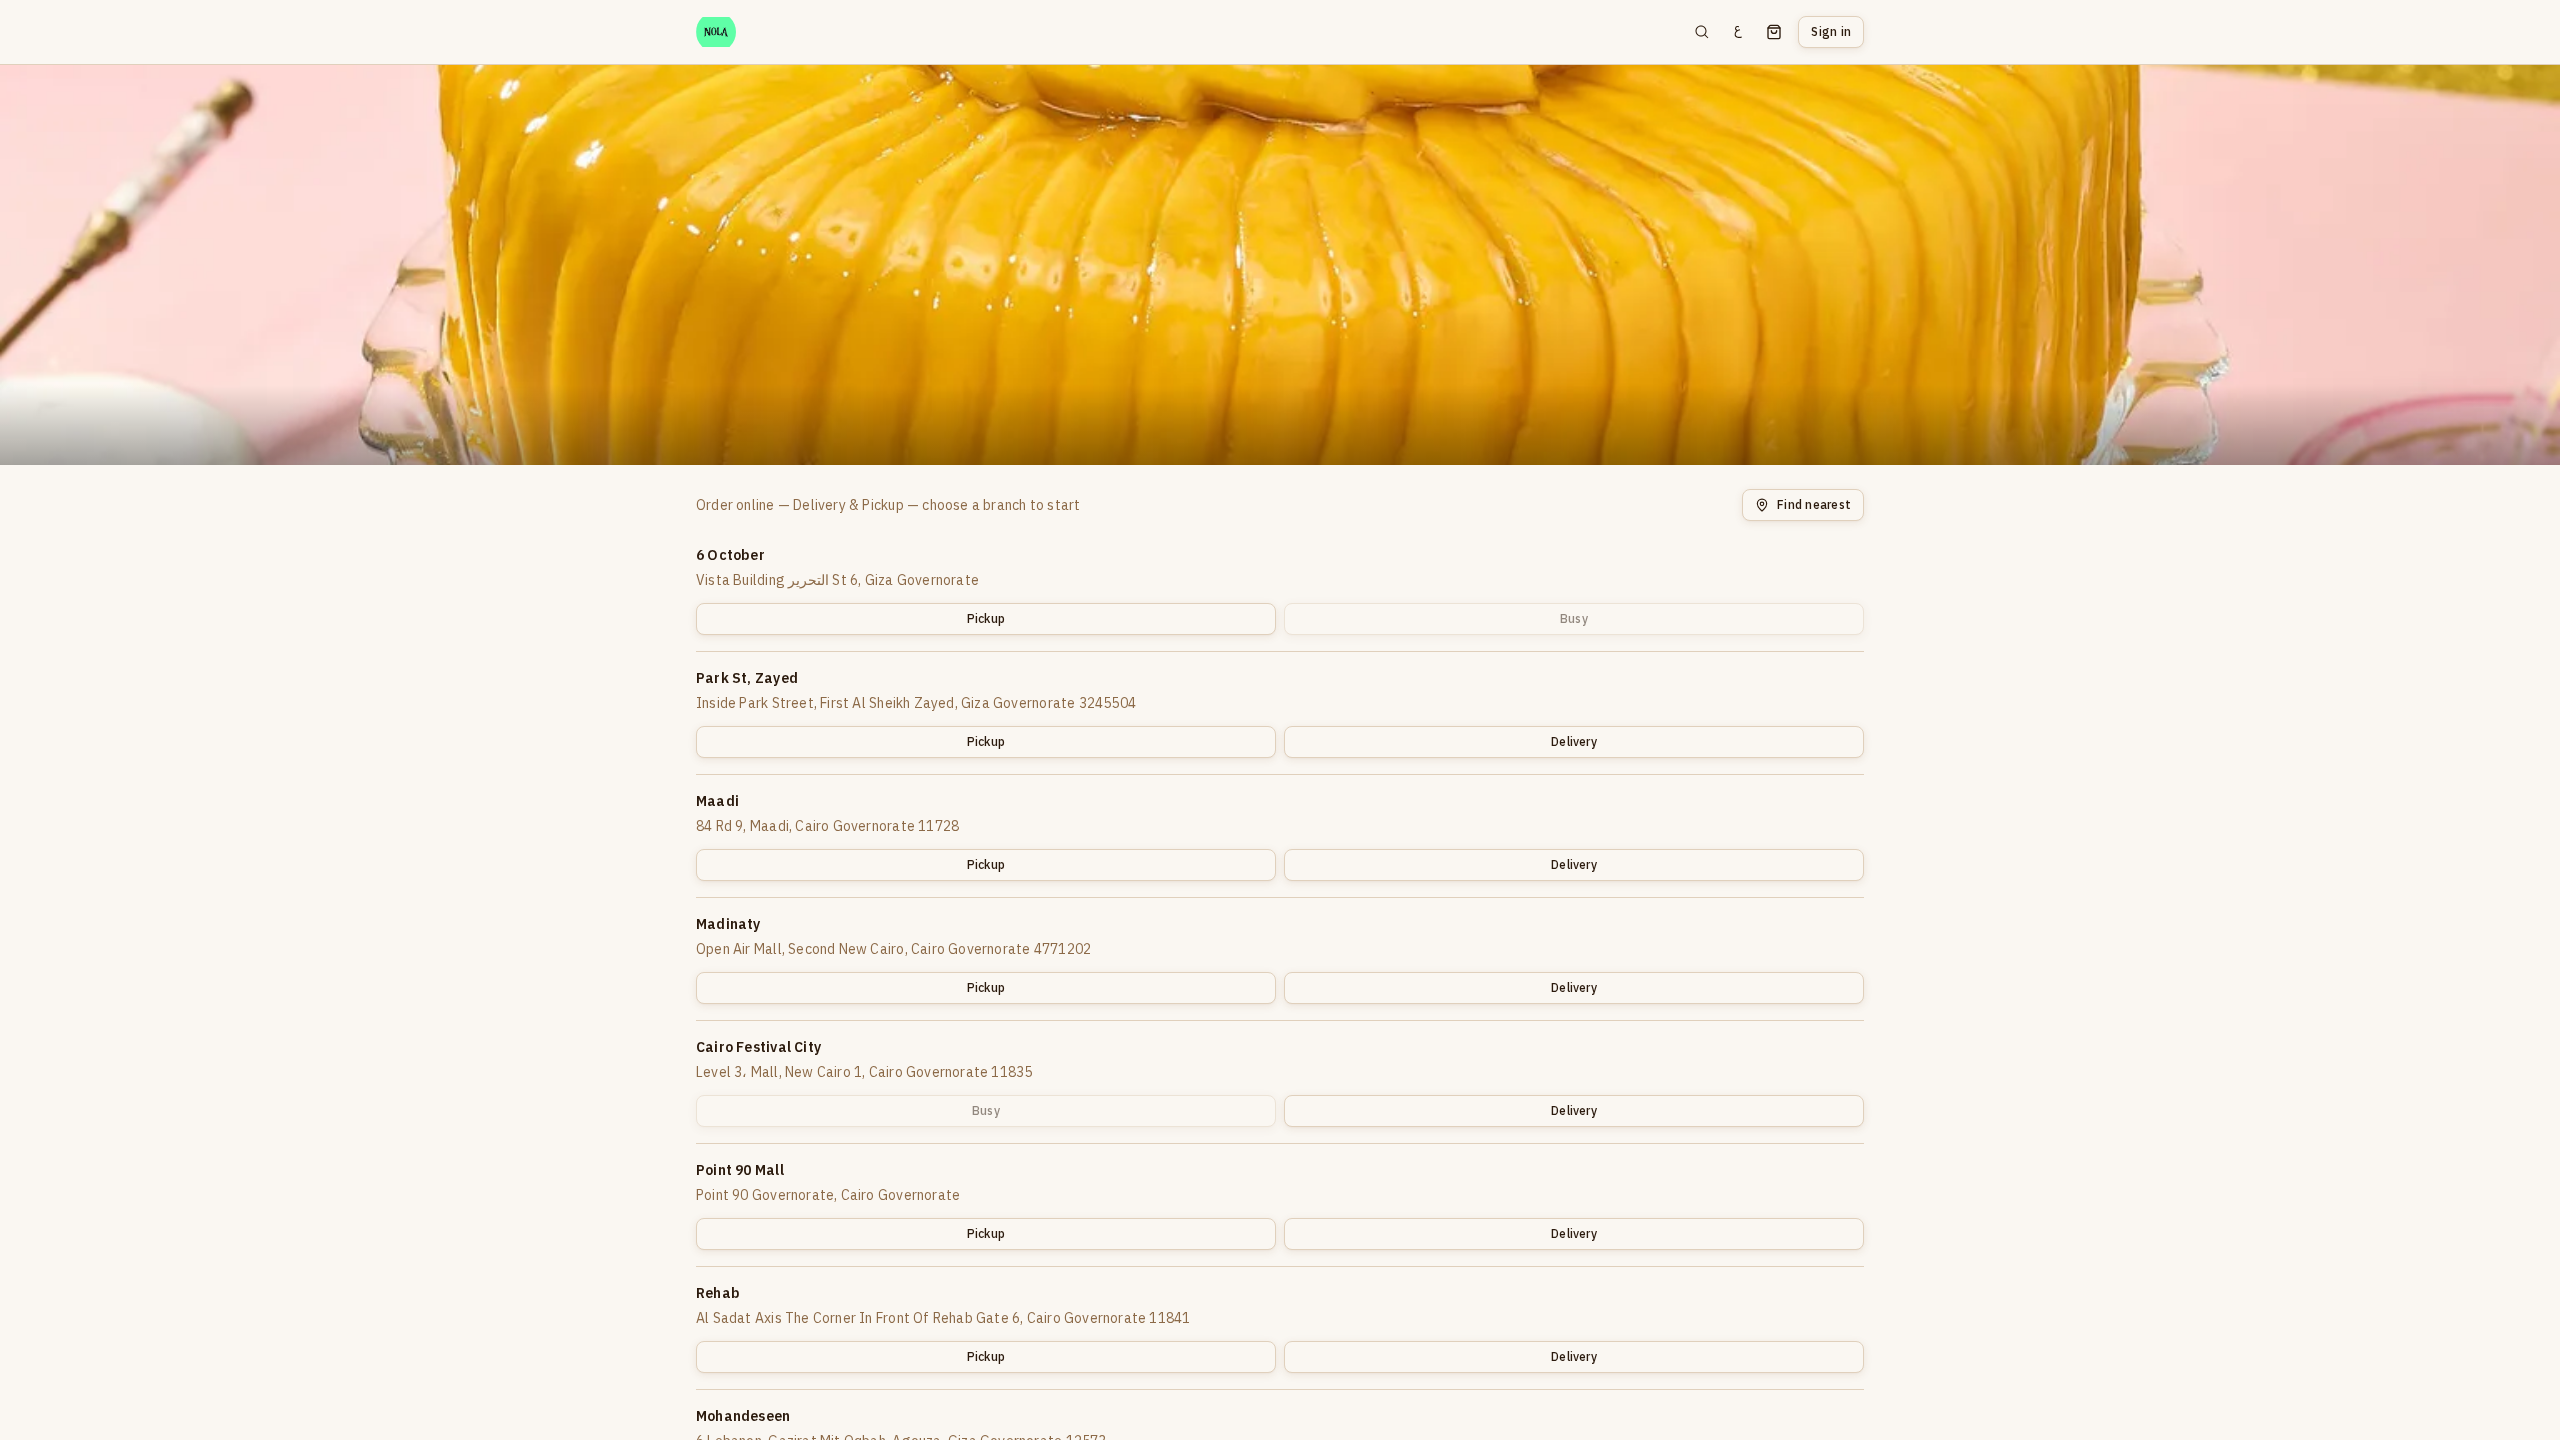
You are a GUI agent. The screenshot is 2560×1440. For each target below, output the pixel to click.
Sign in (1831, 31)
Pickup (986, 618)
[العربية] (1738, 32)
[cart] (1774, 32)
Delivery (1574, 741)
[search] (1702, 32)
